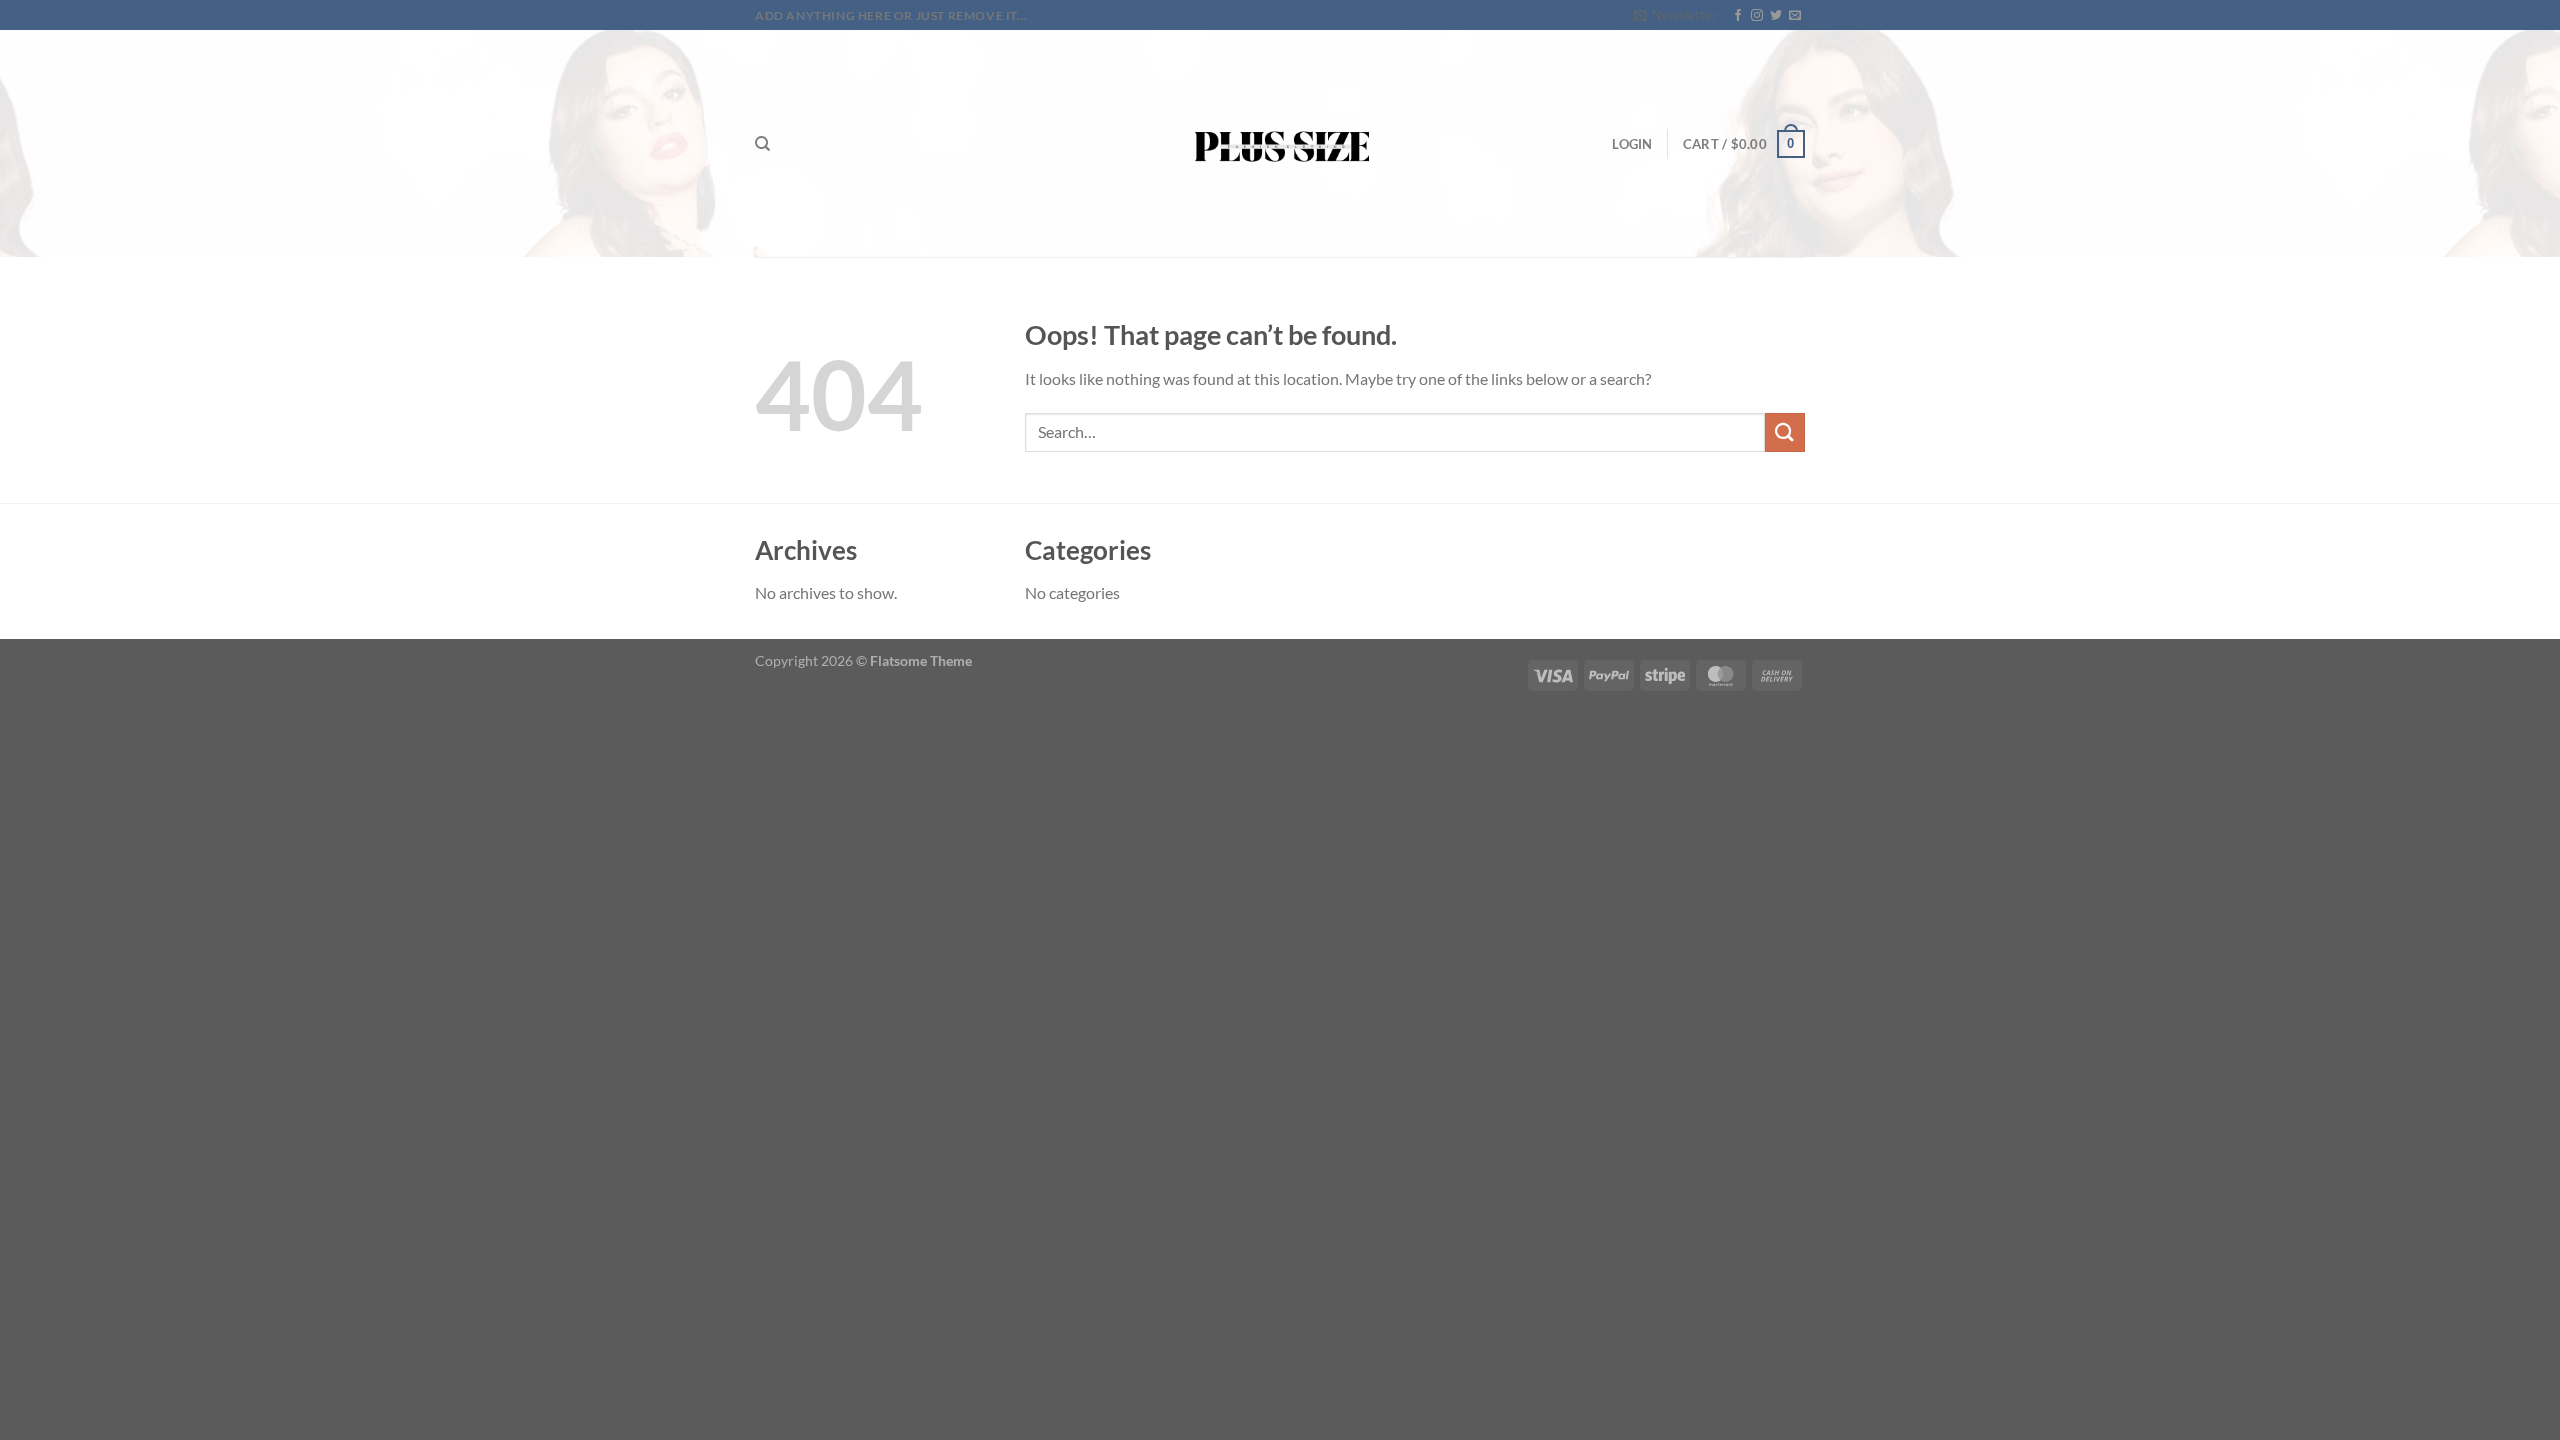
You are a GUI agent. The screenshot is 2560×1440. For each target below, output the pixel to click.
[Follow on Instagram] (1757, 16)
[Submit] (1785, 432)
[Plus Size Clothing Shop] (1280, 143)
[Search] (762, 144)
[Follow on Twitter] (1776, 16)
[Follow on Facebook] (1738, 16)
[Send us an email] (1795, 16)
